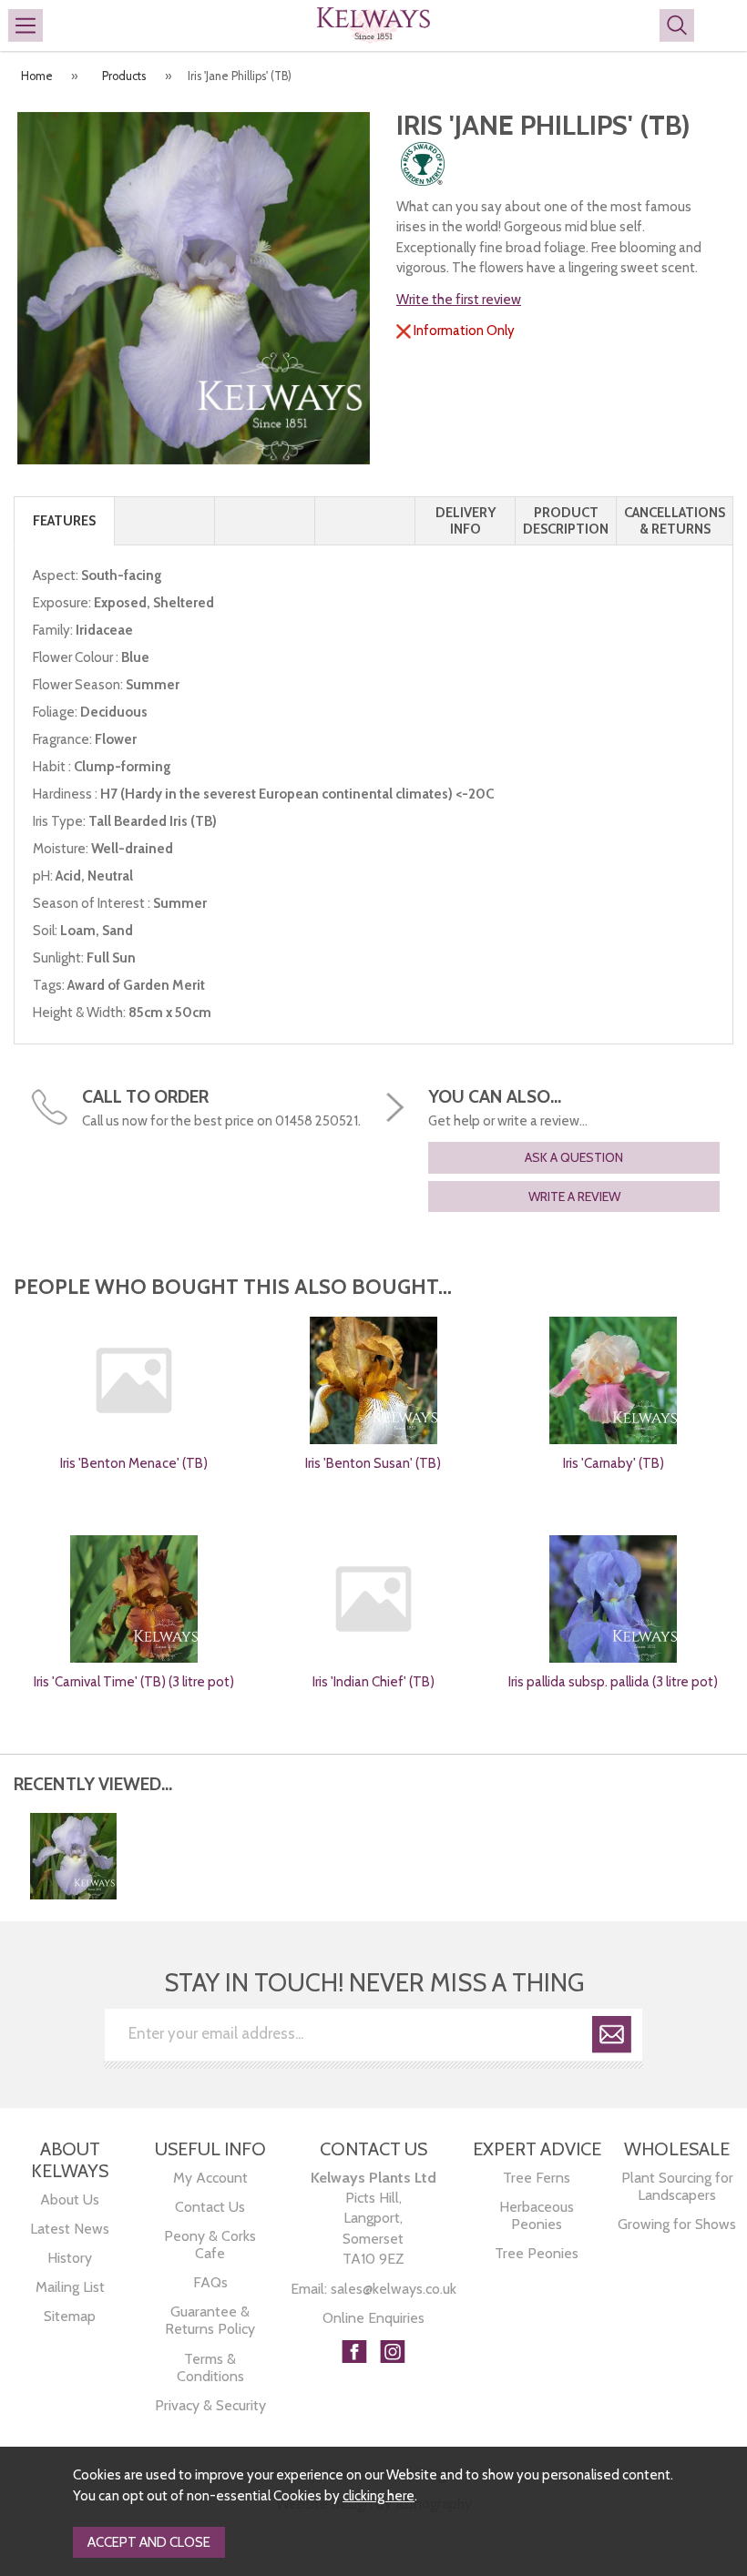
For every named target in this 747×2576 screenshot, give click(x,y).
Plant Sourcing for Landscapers (677, 2186)
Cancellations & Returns (675, 521)
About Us (70, 2199)
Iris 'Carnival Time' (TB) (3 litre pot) (134, 1682)
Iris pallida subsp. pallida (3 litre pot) (613, 1682)
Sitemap (70, 2316)
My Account (210, 2178)
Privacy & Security (210, 2405)
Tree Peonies (537, 2253)
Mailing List (70, 2287)
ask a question (574, 1157)
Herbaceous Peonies (537, 2215)
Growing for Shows (677, 2224)
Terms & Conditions (210, 2367)
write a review (574, 1196)
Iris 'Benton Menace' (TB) (134, 1463)
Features (64, 521)
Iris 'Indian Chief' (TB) (373, 1682)
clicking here (379, 2496)
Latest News (70, 2229)
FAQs (210, 2282)
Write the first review (459, 300)
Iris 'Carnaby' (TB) (614, 1463)
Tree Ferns (537, 2178)
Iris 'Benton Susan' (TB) (373, 1463)
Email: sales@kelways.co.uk (373, 2289)
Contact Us (210, 2207)
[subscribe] (612, 2037)
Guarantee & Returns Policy (210, 2320)
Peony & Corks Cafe (210, 2245)
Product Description (566, 521)
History (70, 2258)
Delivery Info (466, 521)
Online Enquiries (373, 2318)
